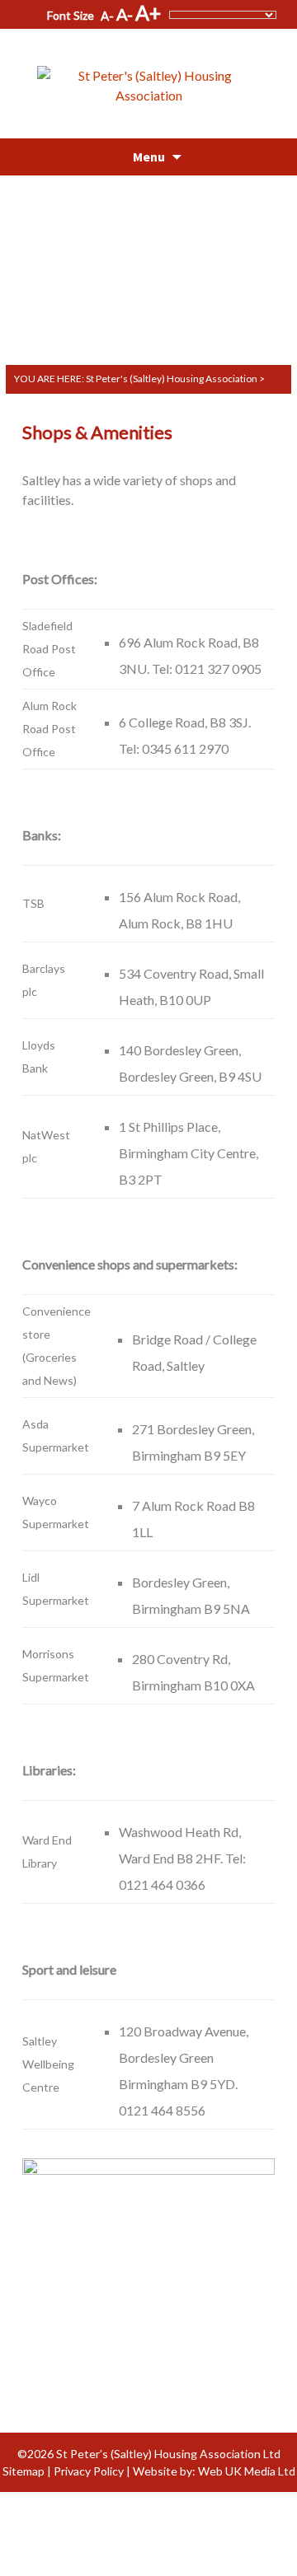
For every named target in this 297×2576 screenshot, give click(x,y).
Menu (149, 157)
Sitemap (24, 2471)
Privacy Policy (89, 2471)
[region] (148, 250)
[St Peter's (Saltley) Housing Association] (148, 75)
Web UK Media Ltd (247, 2471)
